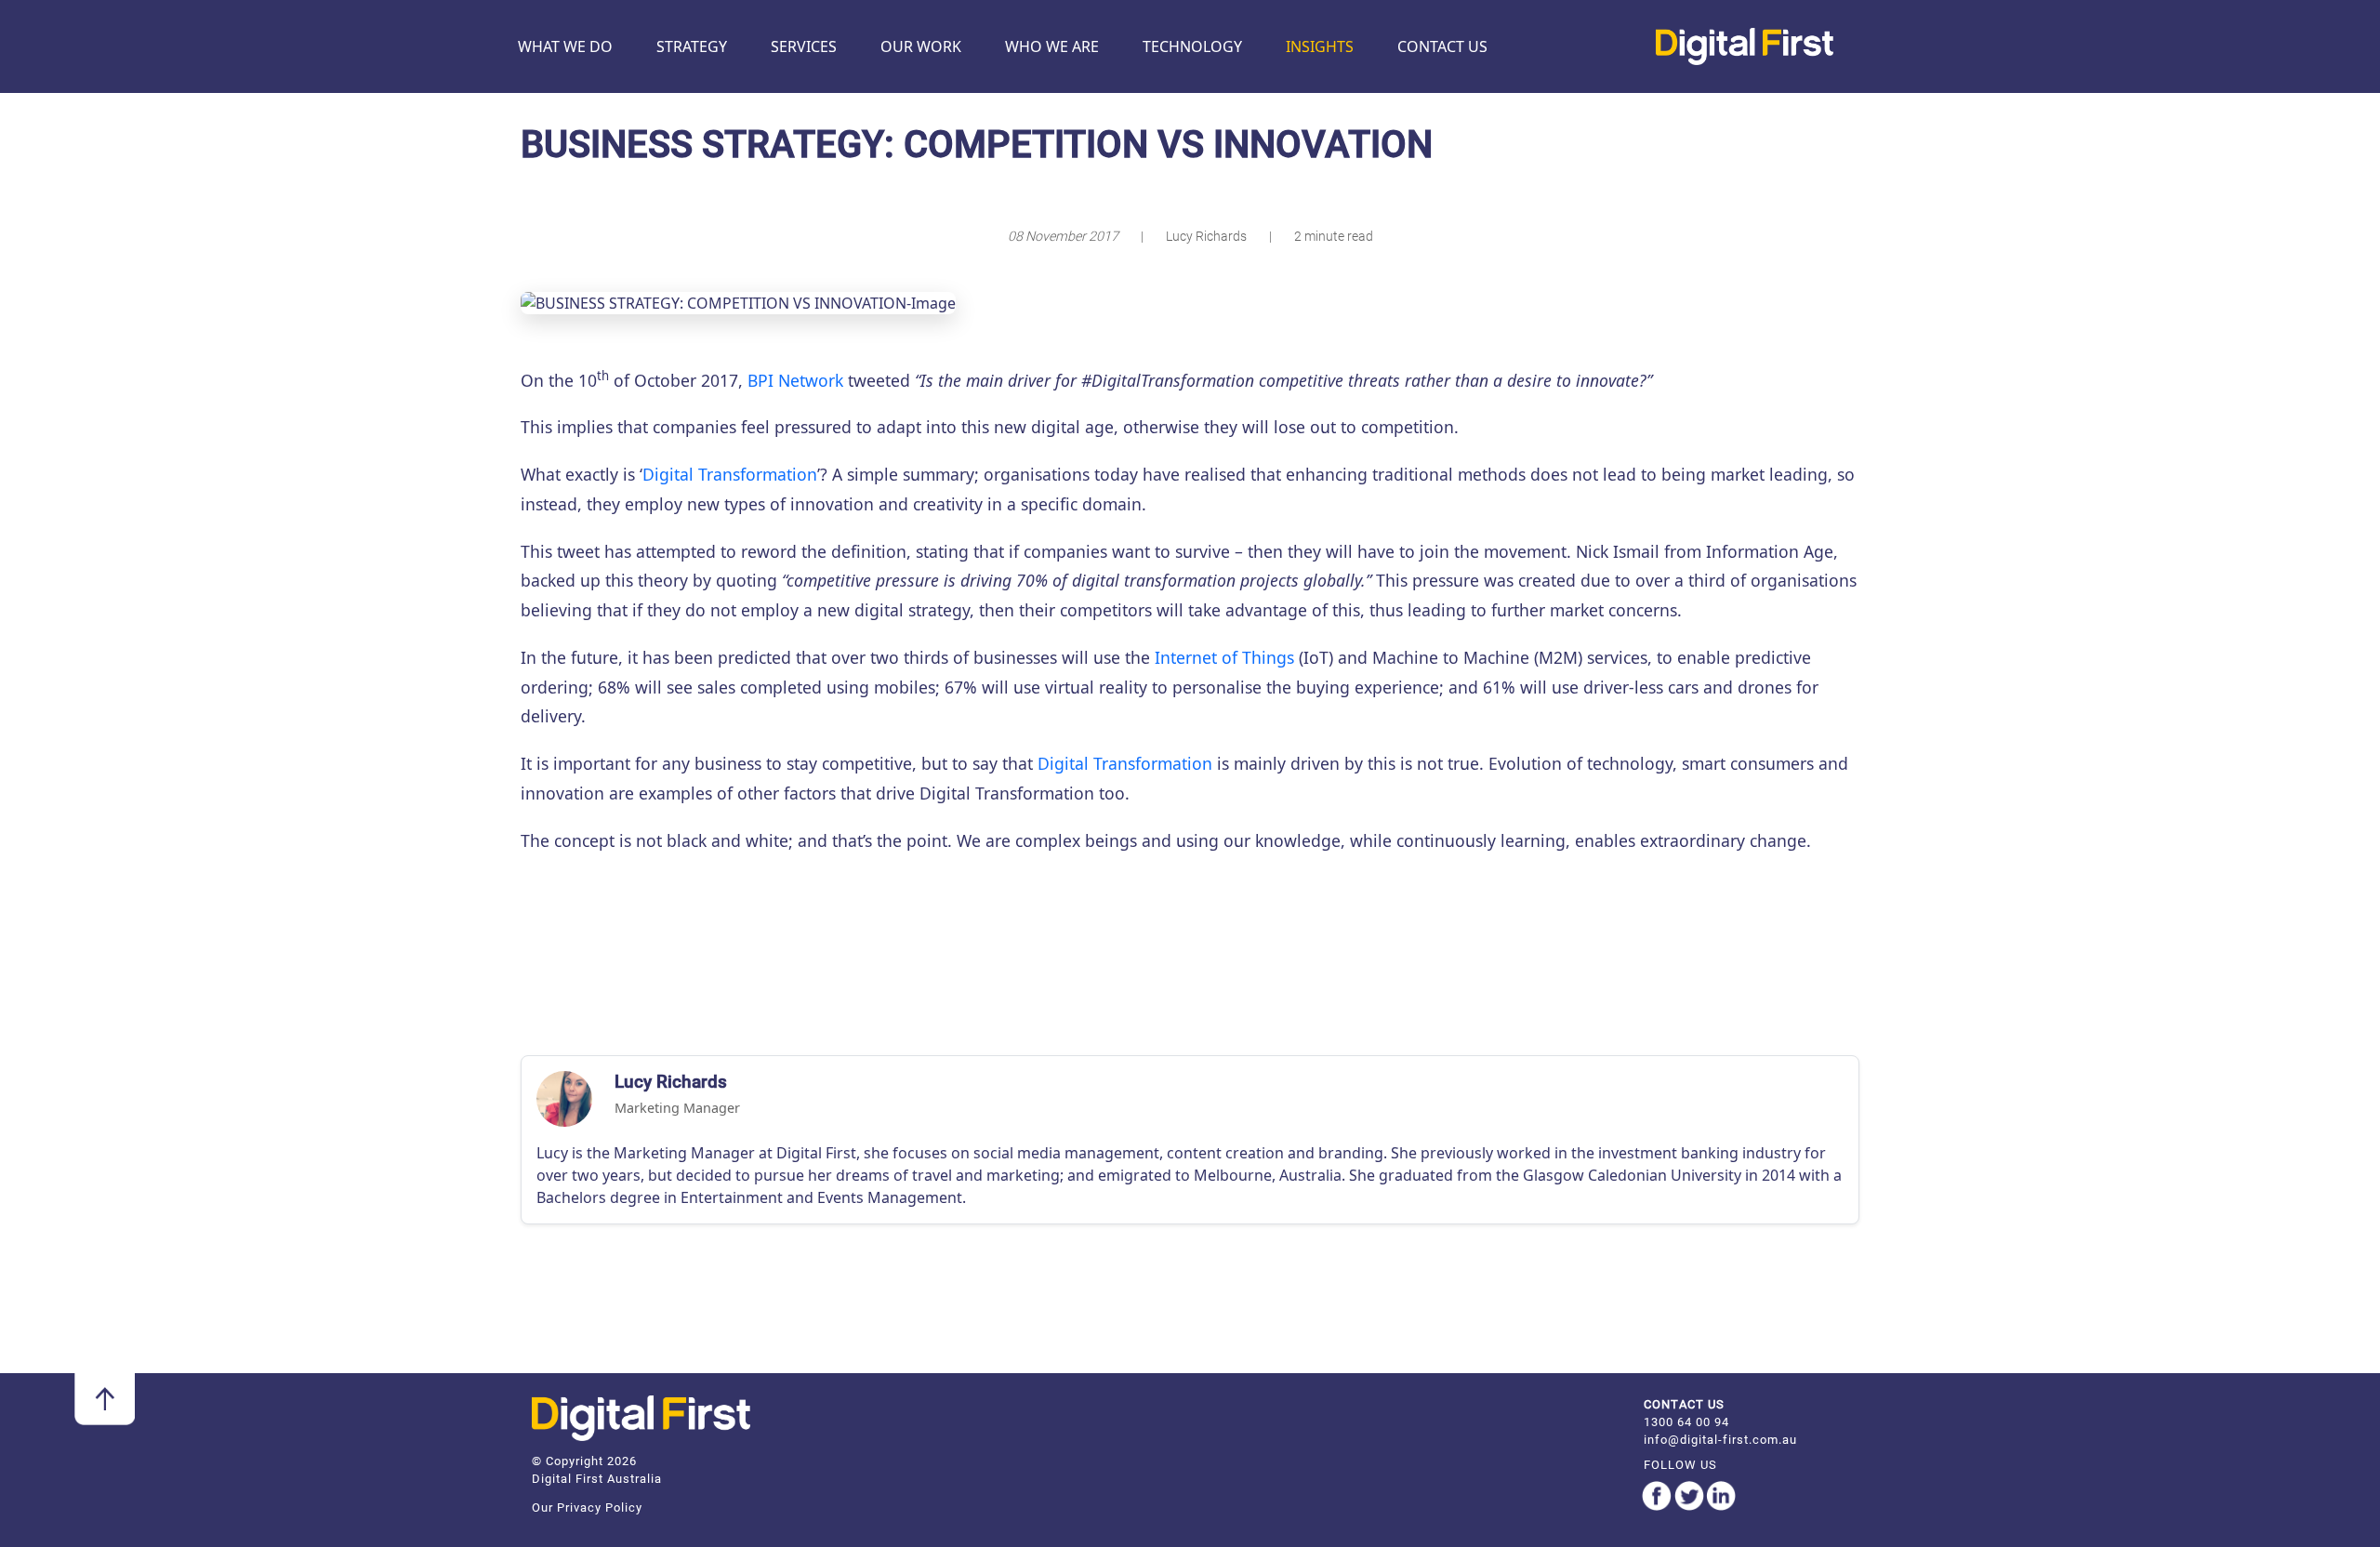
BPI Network (795, 380)
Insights (1320, 46)
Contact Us (1442, 46)
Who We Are (1052, 46)
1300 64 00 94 (1686, 1422)
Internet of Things (1224, 657)
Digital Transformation (730, 474)
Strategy (692, 46)
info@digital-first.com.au (1720, 1440)
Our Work (921, 46)
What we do (565, 46)
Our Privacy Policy (587, 1507)
